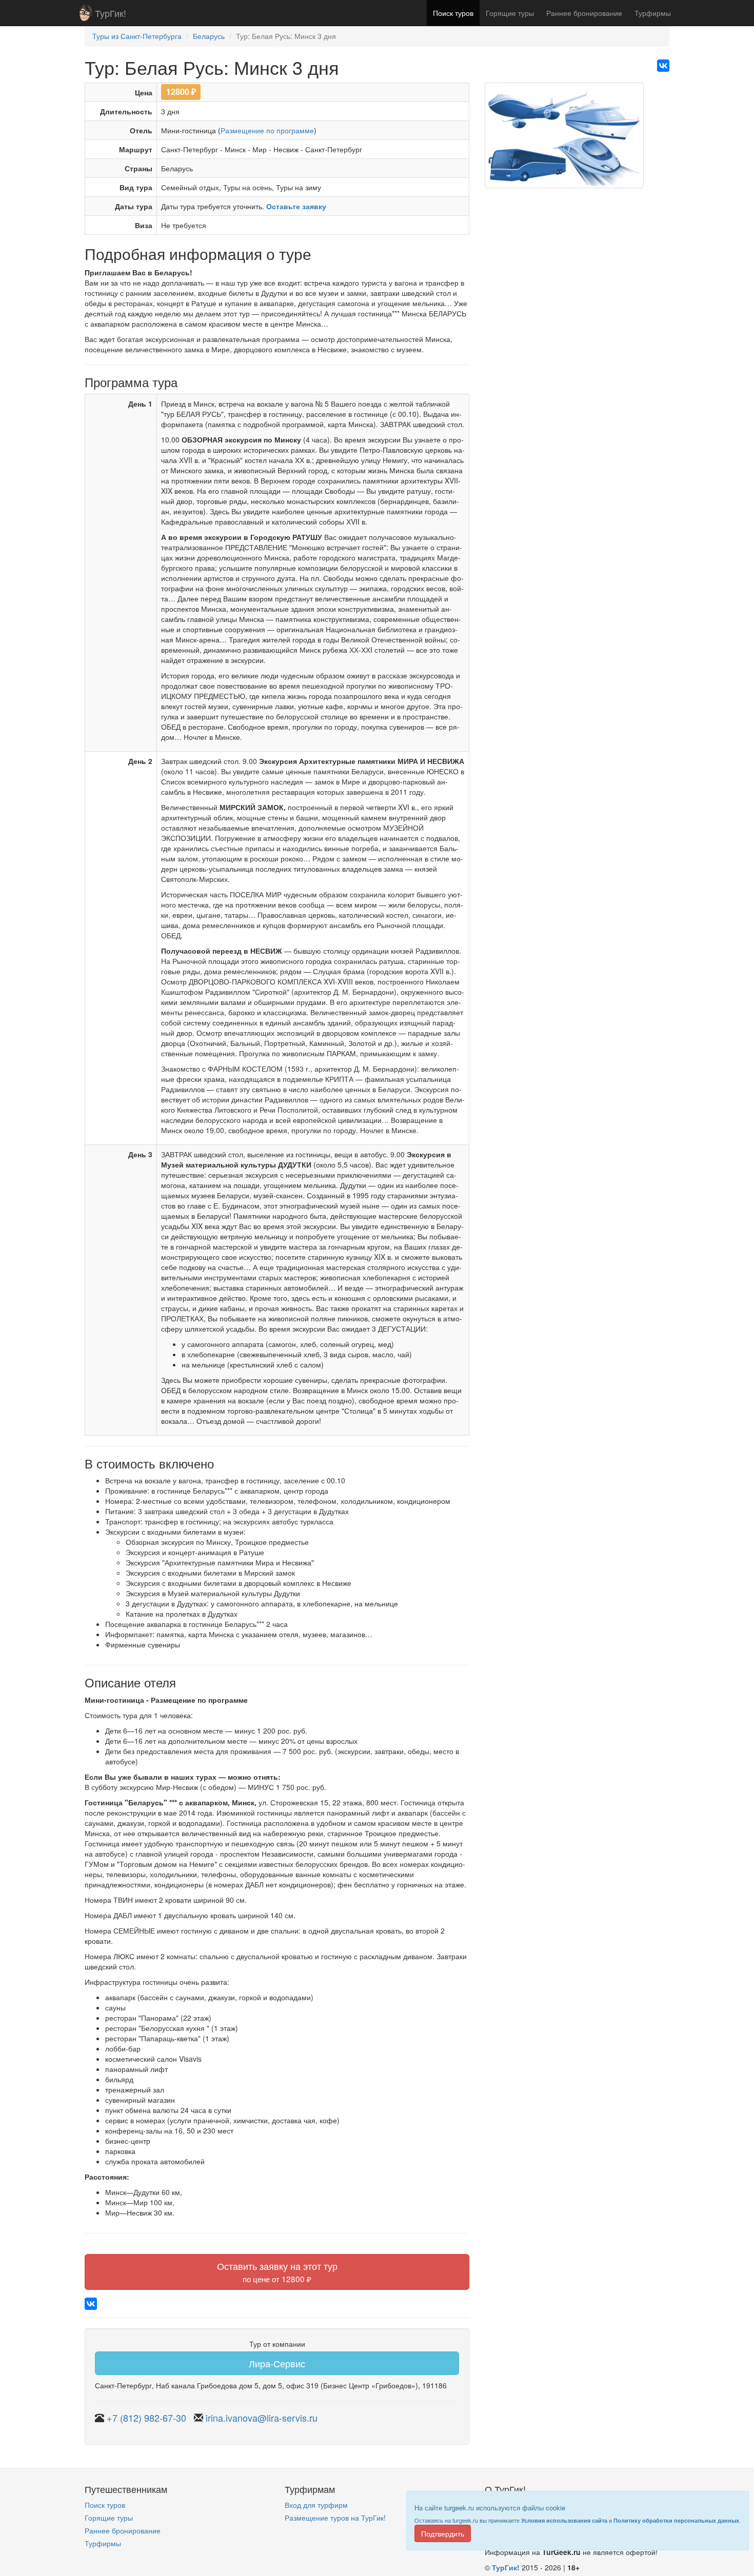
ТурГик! (111, 13)
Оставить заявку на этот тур (277, 2272)
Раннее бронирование (584, 13)
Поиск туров (453, 13)
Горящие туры (510, 13)
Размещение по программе (267, 130)
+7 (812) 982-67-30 (146, 2418)
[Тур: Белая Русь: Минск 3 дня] (564, 139)
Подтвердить (443, 2533)
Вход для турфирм (316, 2505)
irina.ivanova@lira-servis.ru (262, 2418)
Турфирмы (653, 13)
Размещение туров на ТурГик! (335, 2518)
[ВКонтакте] (663, 66)
